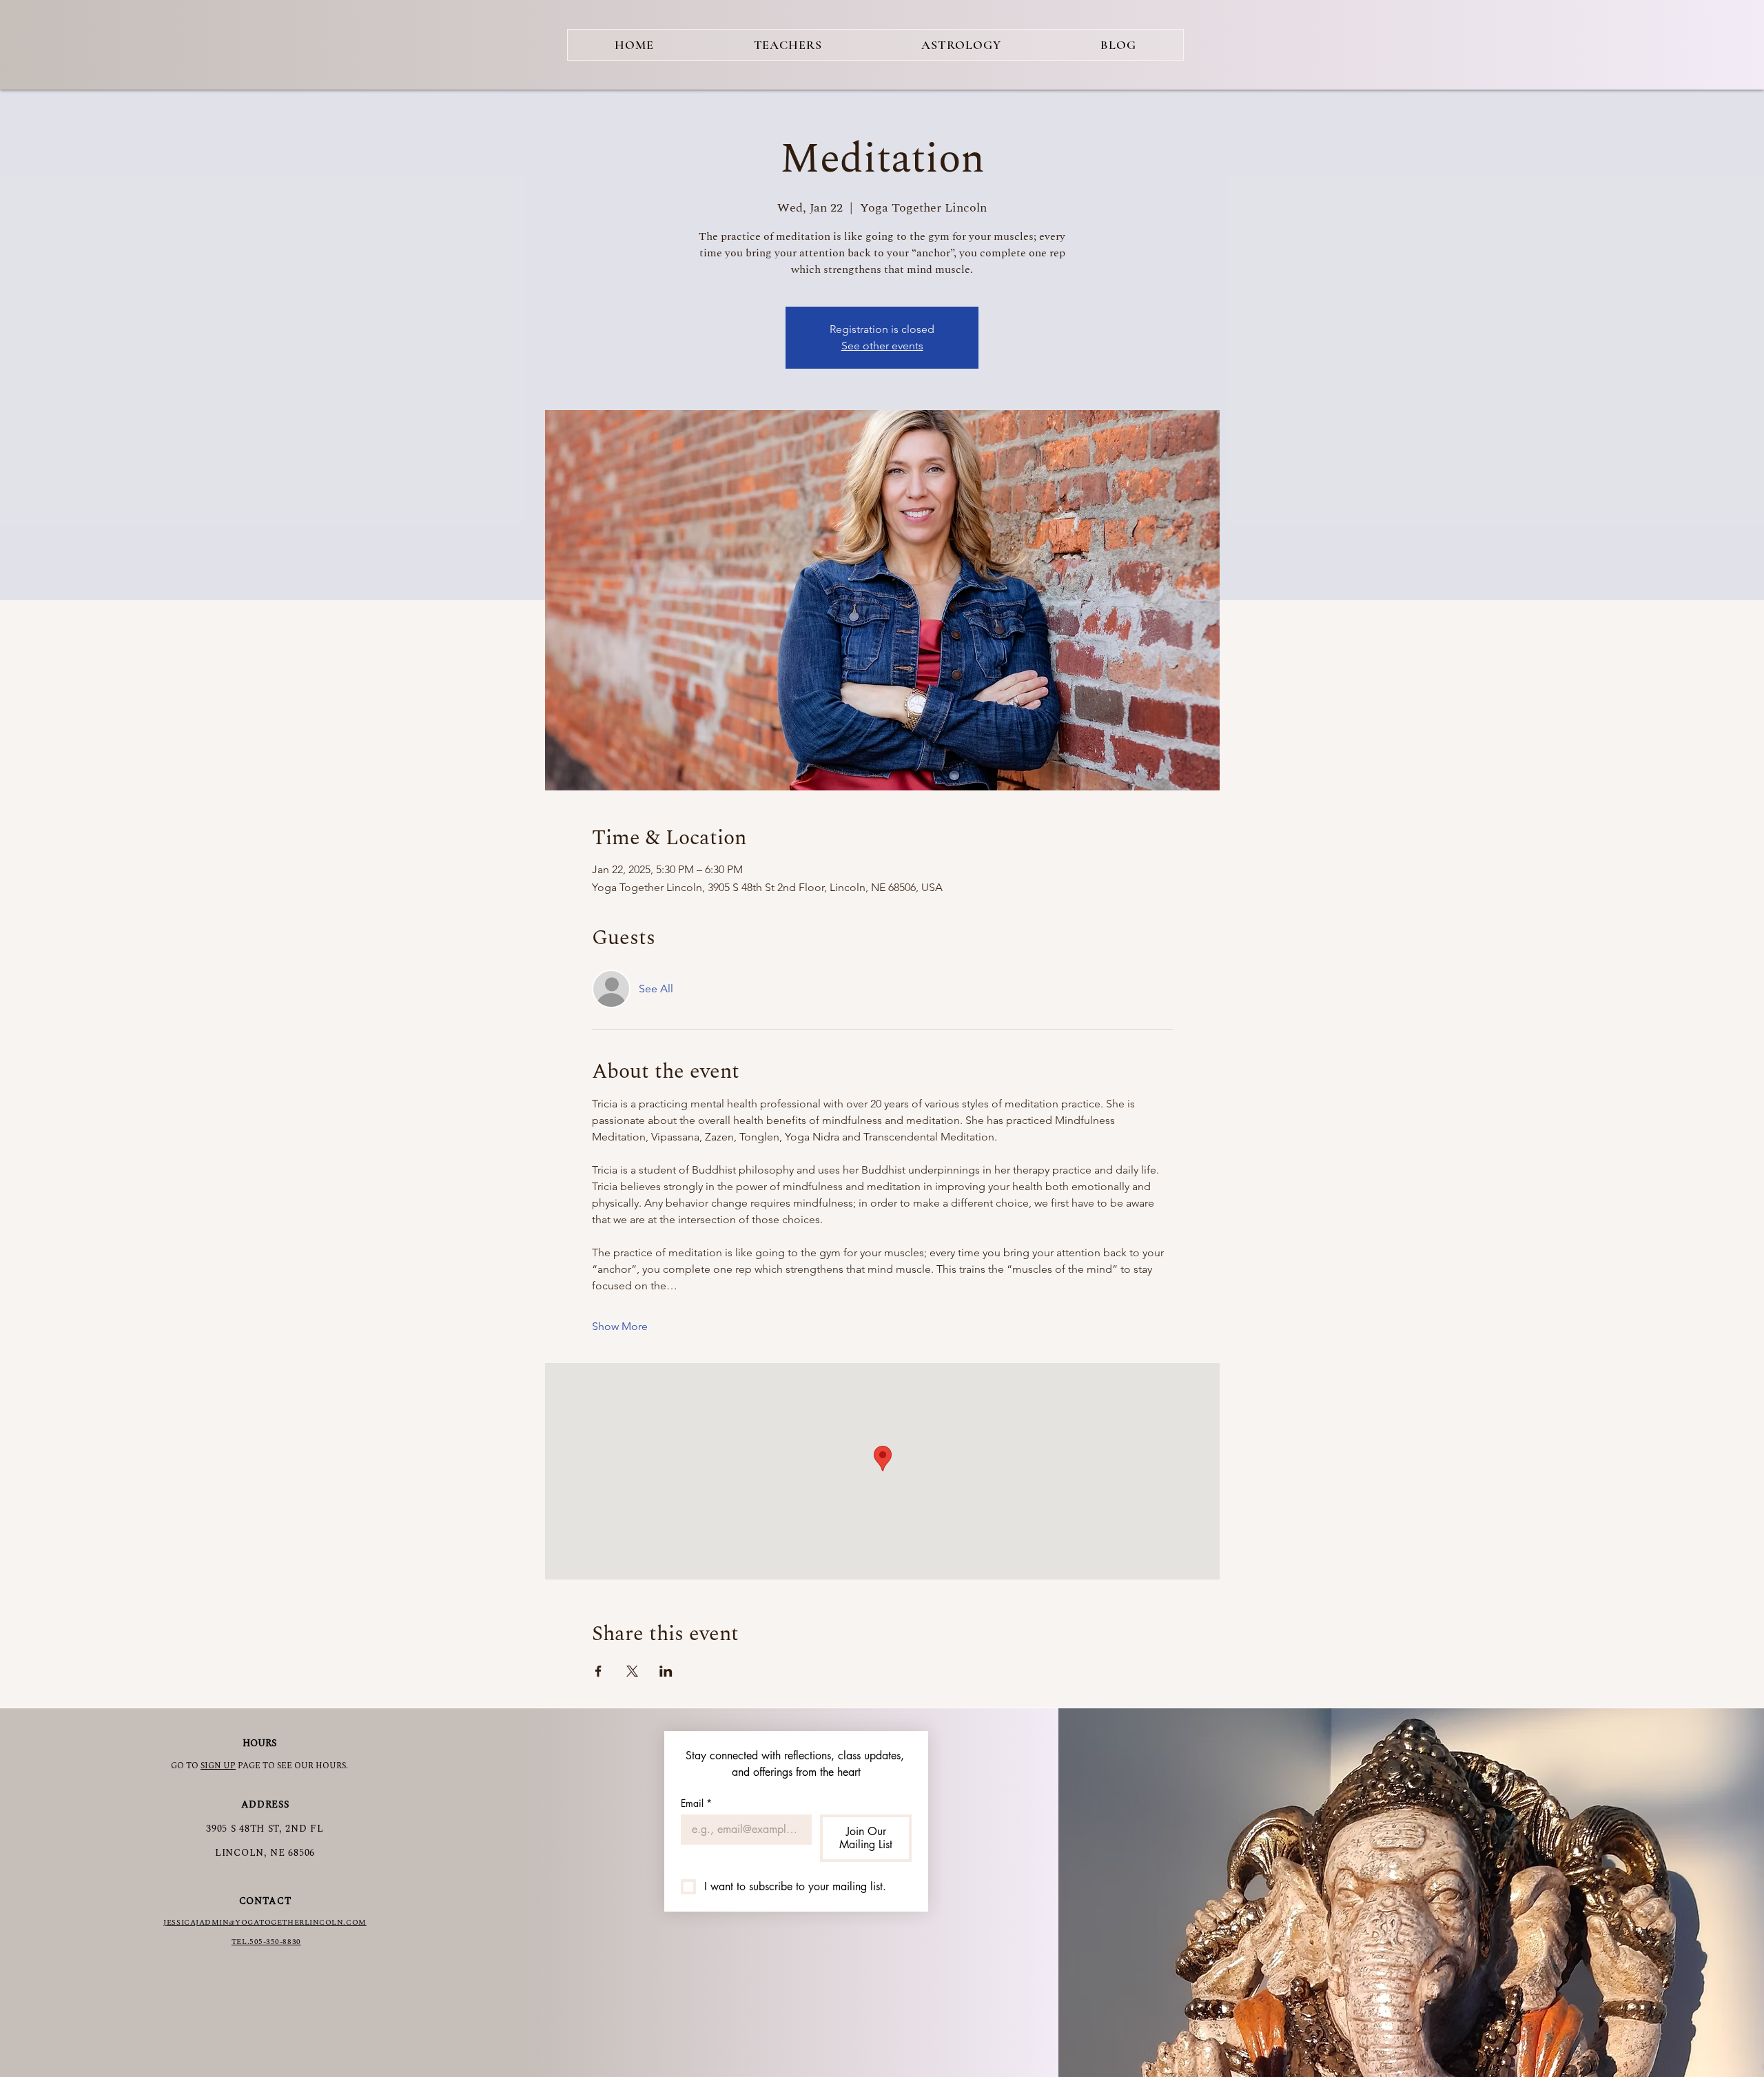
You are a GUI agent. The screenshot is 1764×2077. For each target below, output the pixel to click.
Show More (620, 1326)
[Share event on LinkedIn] (666, 1671)
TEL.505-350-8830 (266, 1942)
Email (696, 1803)
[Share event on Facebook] (598, 1671)
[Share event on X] (632, 1671)
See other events (882, 346)
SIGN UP (218, 1766)
